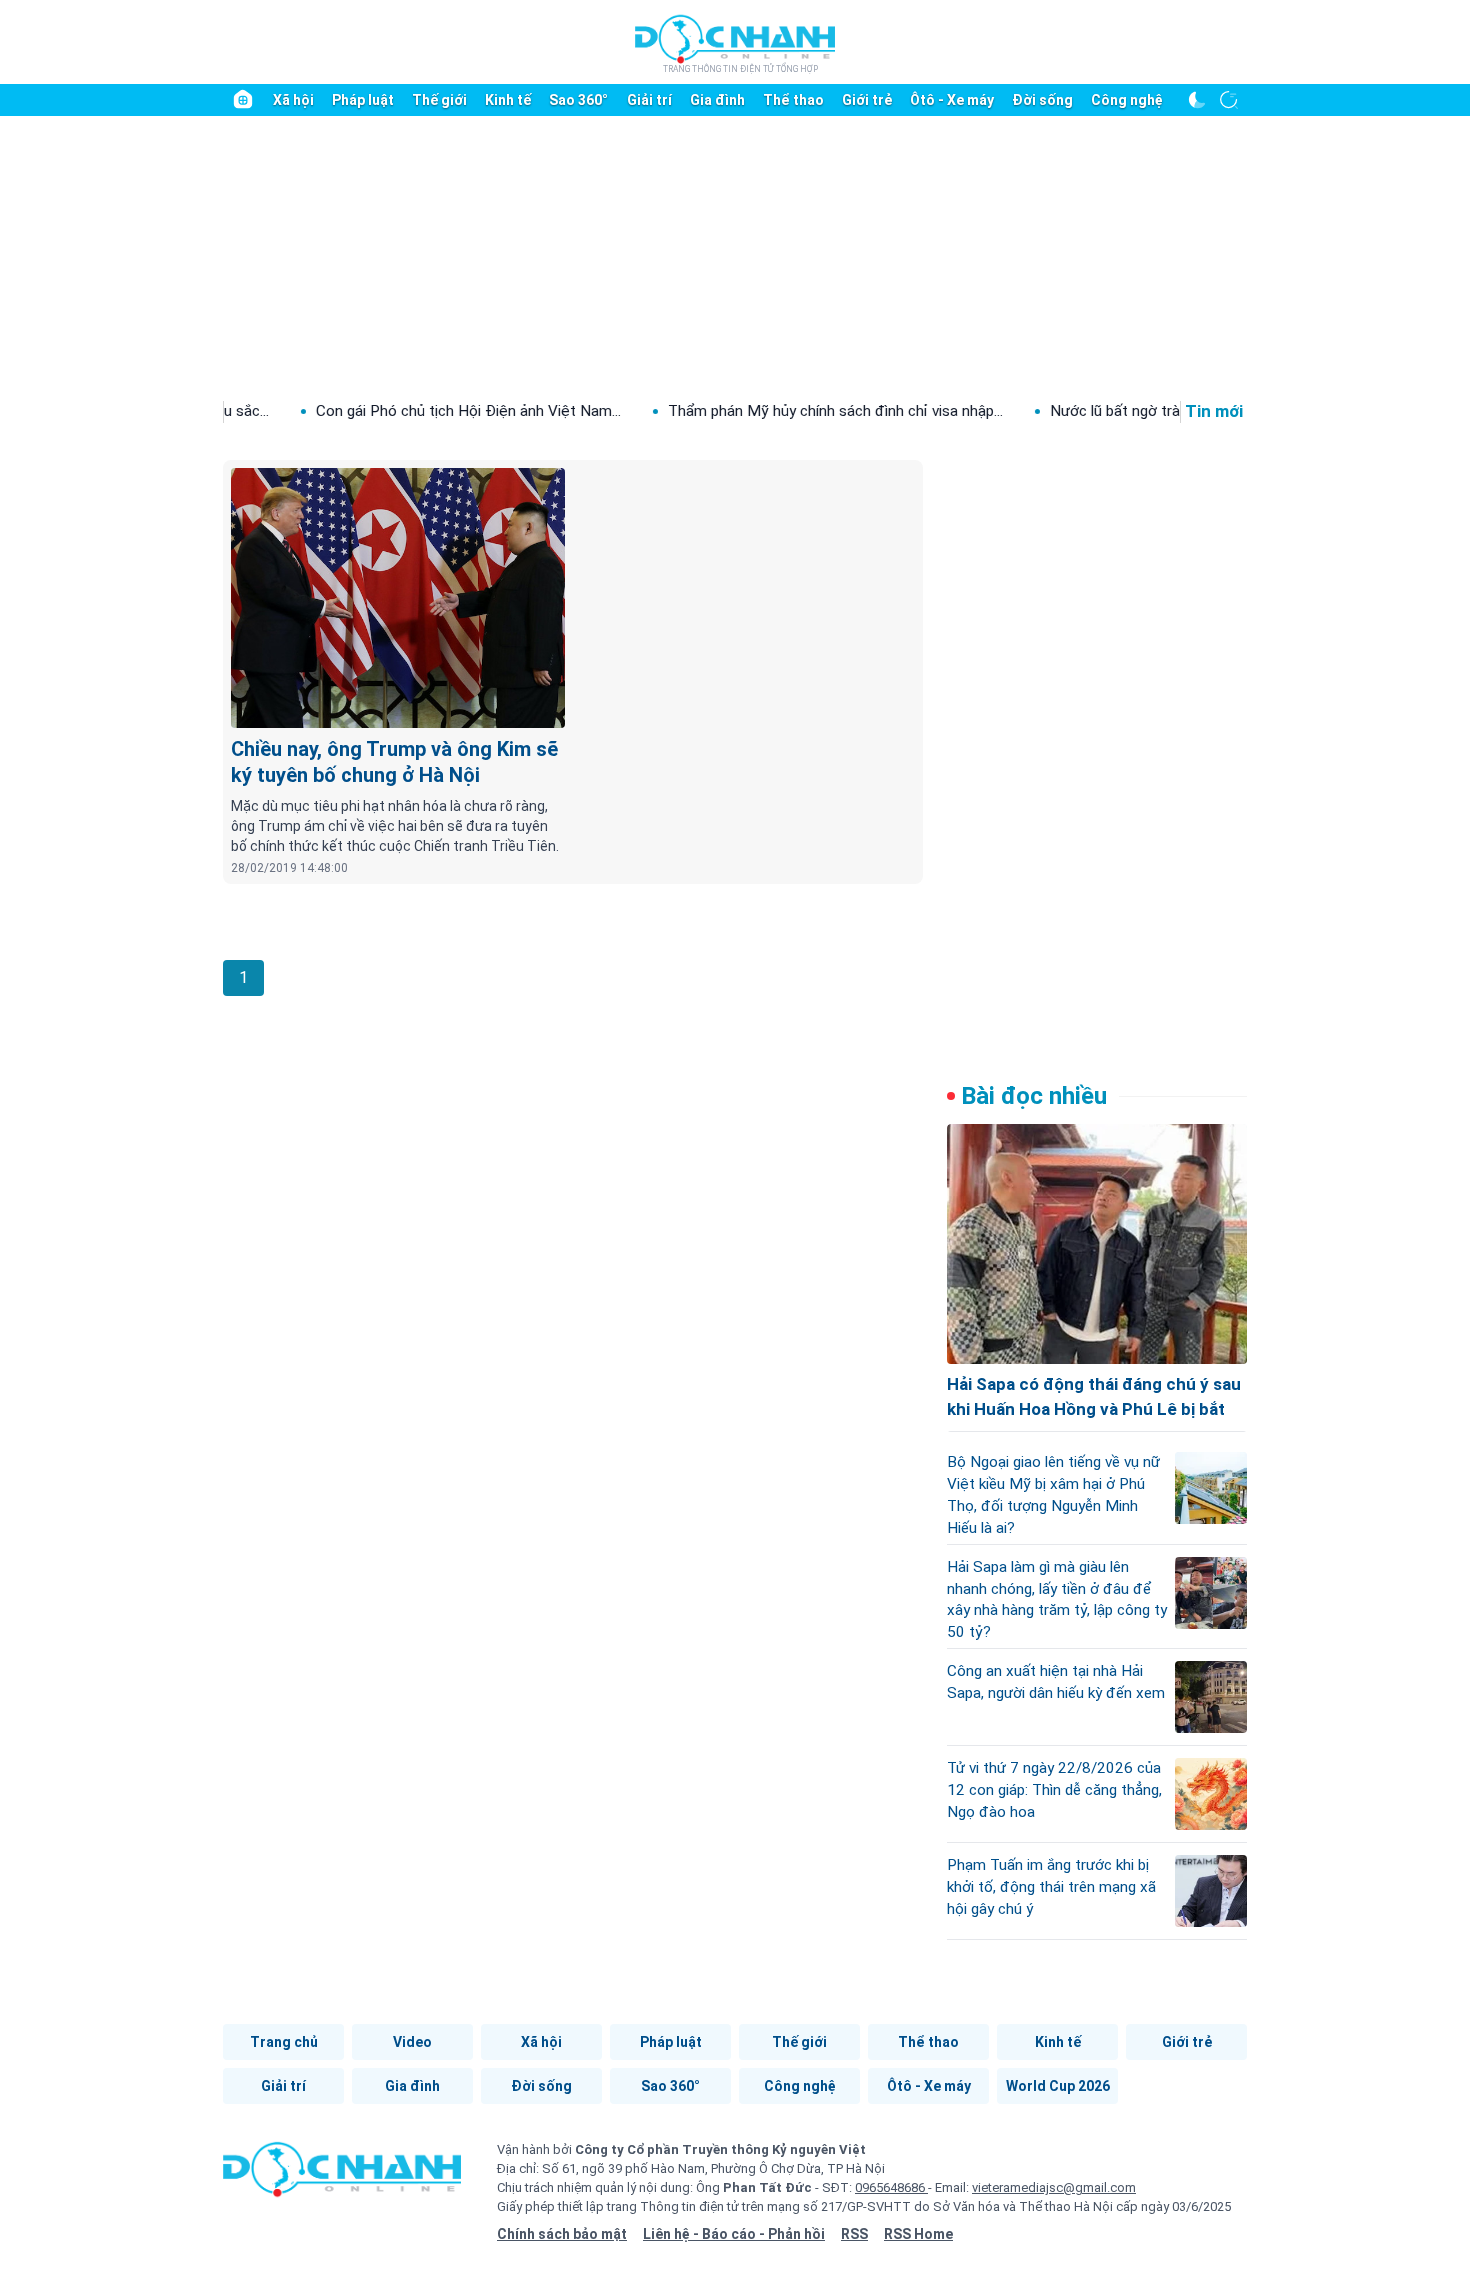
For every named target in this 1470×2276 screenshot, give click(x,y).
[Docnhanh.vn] (342, 2176)
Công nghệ (1127, 100)
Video (412, 2042)
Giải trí (649, 100)
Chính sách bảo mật (562, 2234)
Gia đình (717, 100)
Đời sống (1042, 100)
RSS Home (918, 2234)
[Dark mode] (1197, 100)
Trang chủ (284, 2042)
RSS (854, 2234)
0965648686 (891, 2187)
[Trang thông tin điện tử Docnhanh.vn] (735, 43)
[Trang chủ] (243, 100)
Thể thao (793, 100)
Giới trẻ (867, 100)
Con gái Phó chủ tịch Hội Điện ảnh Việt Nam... (409, 411)
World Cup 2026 (1058, 2086)
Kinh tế (508, 100)
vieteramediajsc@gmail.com (1054, 2187)
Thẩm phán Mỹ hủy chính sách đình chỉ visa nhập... (776, 411)
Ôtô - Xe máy (952, 100)
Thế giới (439, 100)
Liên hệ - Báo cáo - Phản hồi (734, 2234)
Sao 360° (578, 100)
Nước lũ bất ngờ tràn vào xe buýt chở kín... (1130, 411)
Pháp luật (363, 100)
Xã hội (293, 100)
